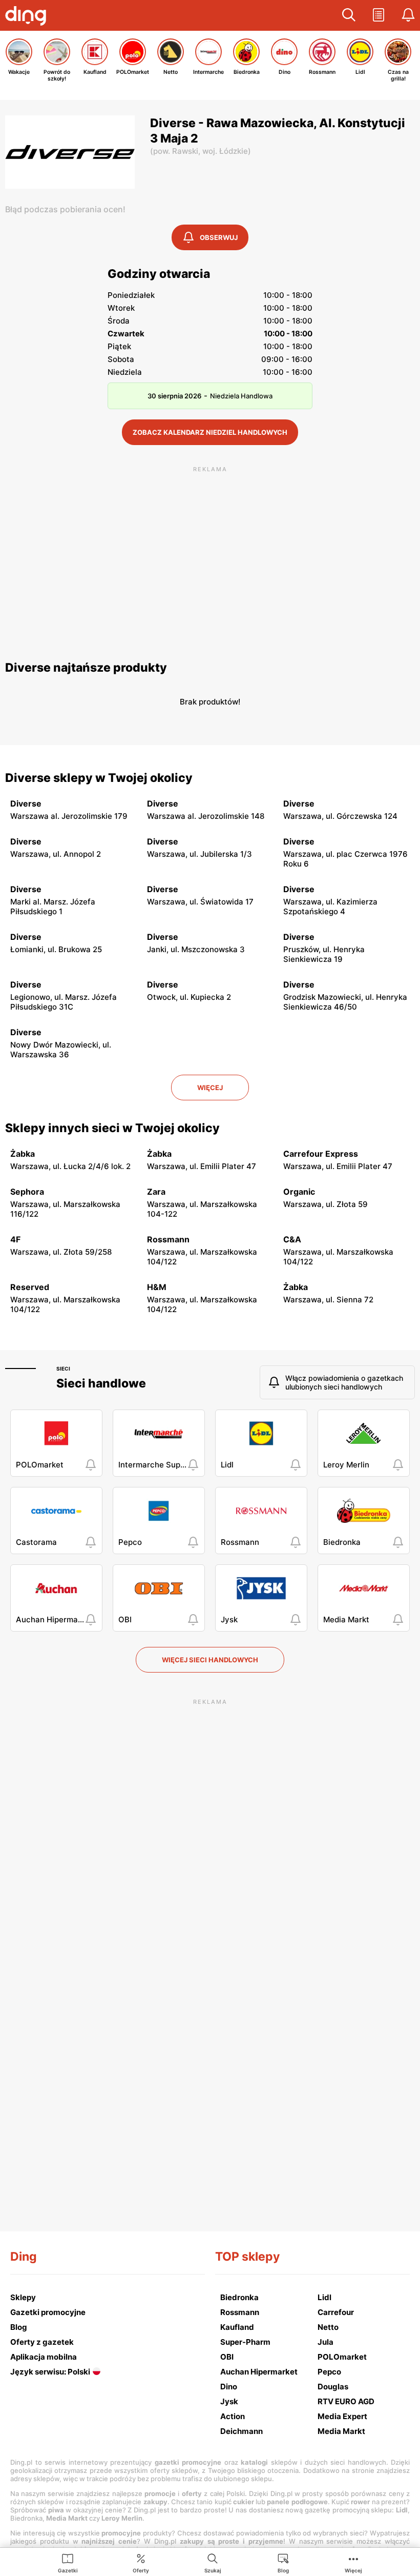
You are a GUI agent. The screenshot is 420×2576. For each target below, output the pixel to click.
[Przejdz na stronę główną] (28, 17)
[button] (349, 15)
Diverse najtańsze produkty (86, 668)
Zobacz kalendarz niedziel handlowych (210, 432)
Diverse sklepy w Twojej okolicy (99, 778)
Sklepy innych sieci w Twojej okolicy (112, 1128)
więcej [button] (210, 1088)
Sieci (63, 1368)
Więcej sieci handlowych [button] (210, 1660)
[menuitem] (68, 2563)
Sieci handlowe (101, 1383)
